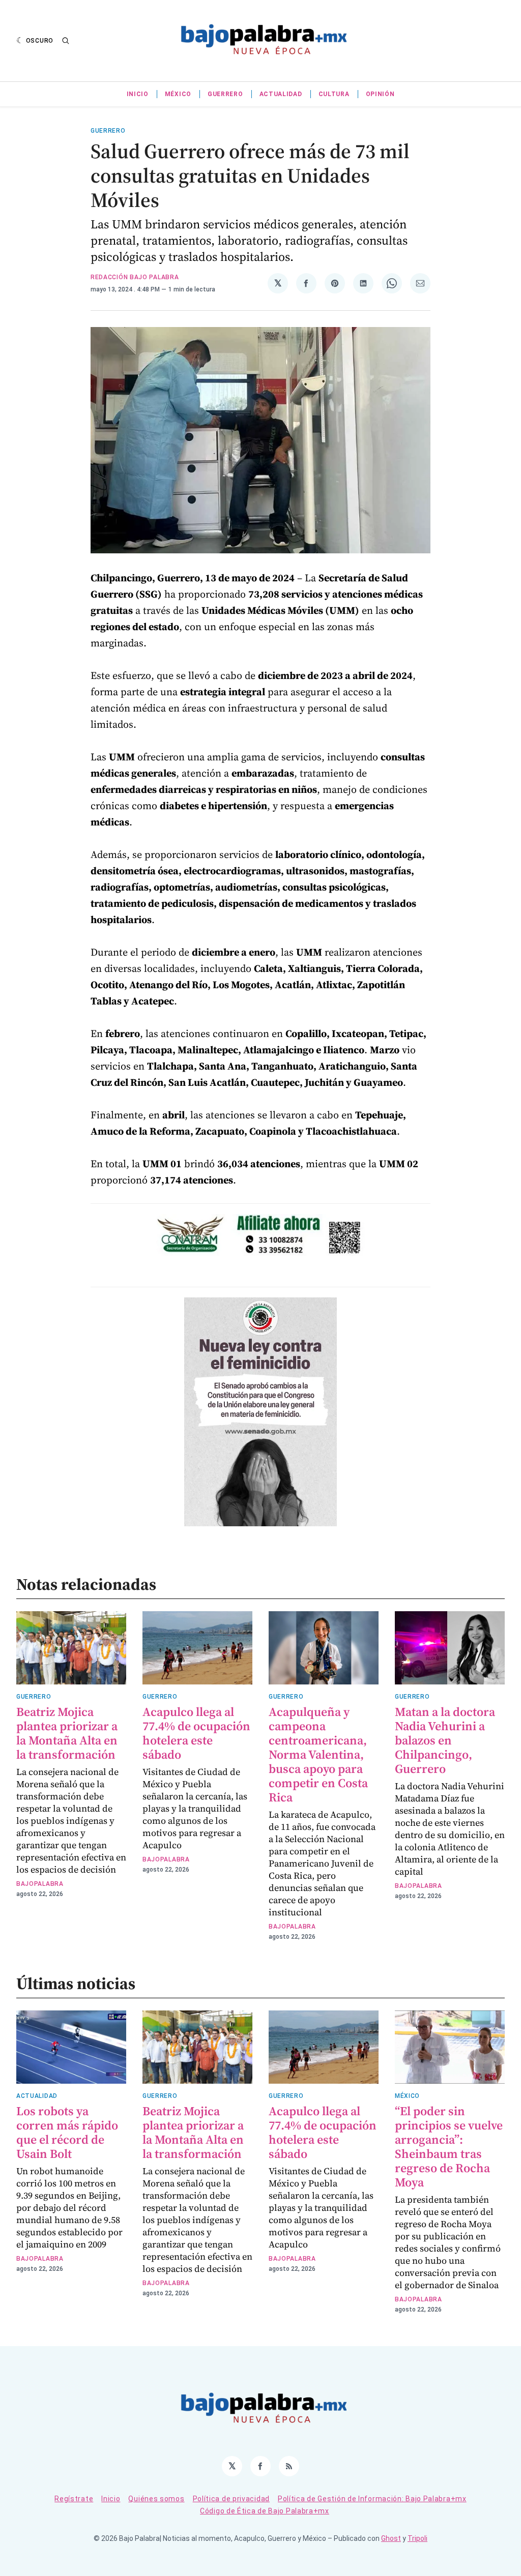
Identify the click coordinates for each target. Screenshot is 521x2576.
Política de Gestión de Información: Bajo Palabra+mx (372, 2499)
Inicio (138, 94)
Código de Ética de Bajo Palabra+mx (265, 2511)
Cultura (334, 94)
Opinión (380, 94)
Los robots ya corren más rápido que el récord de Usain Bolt (67, 2132)
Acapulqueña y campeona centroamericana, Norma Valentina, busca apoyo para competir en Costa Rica (318, 1754)
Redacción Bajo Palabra (135, 277)
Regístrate (74, 2499)
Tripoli (417, 2538)
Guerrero (225, 94)
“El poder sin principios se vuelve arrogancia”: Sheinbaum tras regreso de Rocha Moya (449, 2146)
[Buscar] (66, 41)
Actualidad (281, 94)
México (178, 94)
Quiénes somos (156, 2499)
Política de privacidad (231, 2499)
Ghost (391, 2538)
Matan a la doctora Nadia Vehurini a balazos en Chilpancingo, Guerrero (445, 1740)
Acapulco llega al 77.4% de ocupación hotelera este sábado (196, 1733)
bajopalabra (40, 1884)
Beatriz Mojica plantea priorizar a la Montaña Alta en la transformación (67, 1733)
